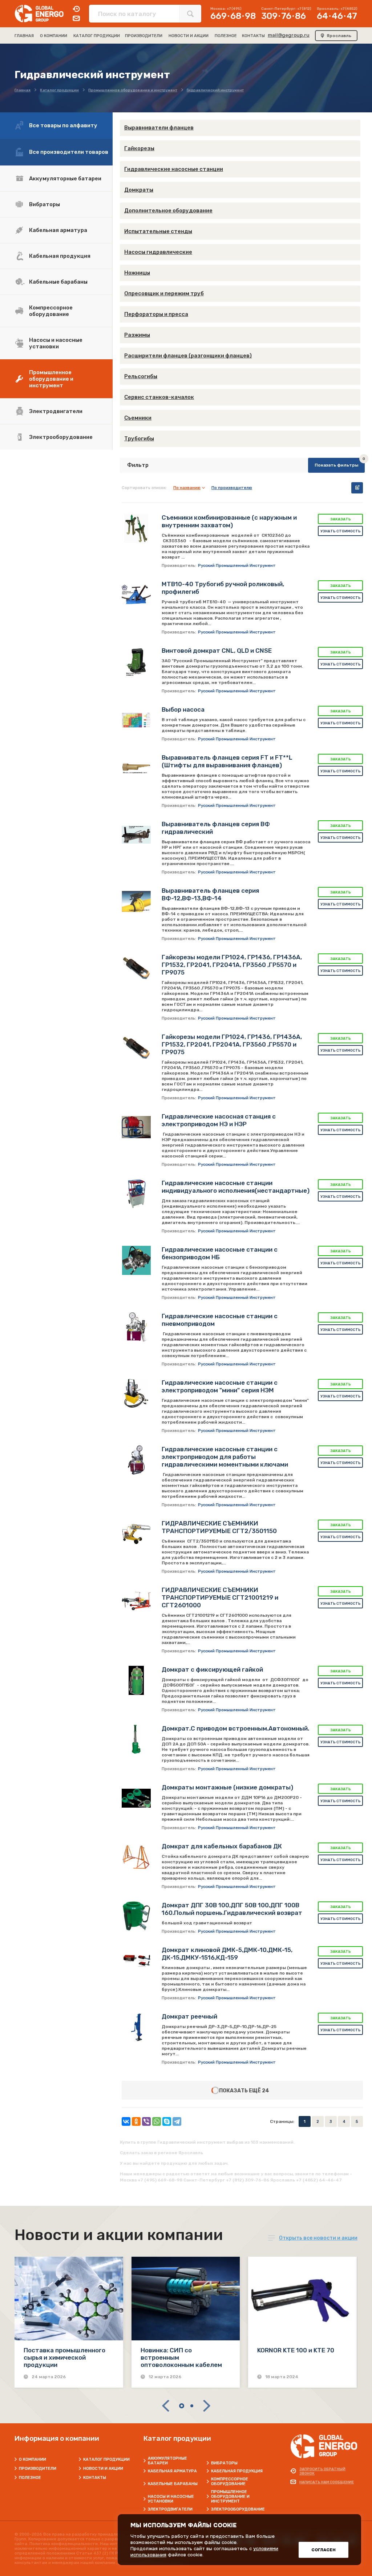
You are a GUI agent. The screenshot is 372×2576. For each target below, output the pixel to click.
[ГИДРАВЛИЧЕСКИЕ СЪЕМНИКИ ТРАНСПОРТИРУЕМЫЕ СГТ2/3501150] (136, 1534)
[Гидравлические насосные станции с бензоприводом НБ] (136, 1260)
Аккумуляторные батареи (65, 179)
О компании (33, 2459)
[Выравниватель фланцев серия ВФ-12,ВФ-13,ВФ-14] (136, 901)
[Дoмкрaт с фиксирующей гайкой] (136, 1680)
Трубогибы (139, 439)
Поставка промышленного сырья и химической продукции (64, 2357)
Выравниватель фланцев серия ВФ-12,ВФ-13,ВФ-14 (210, 894)
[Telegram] (177, 2121)
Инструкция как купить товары (357, 488)
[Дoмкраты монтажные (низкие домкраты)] (136, 1798)
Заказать (341, 519)
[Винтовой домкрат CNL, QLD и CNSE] (136, 661)
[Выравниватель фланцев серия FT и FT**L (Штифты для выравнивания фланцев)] (136, 768)
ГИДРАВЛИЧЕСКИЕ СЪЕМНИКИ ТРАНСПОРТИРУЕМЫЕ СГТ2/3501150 (219, 1527)
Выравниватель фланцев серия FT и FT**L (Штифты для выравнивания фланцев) (227, 761)
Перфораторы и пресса (156, 314)
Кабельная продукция (60, 256)
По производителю (232, 488)
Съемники (138, 418)
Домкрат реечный (189, 2016)
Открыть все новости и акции (318, 2238)
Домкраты (139, 190)
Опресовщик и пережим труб (164, 293)
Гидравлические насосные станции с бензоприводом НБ (220, 1253)
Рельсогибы (141, 376)
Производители (38, 2469)
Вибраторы (45, 204)
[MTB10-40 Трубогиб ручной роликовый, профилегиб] (136, 595)
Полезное (30, 2478)
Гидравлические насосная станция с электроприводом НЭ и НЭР (219, 1120)
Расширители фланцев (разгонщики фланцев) (188, 356)
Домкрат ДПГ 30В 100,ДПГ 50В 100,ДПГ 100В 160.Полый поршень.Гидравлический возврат (232, 1909)
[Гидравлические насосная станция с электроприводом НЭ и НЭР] (136, 1127)
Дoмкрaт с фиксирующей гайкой (212, 1669)
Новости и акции (103, 2469)
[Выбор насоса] (136, 720)
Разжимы (137, 335)
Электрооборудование (61, 437)
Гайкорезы (139, 148)
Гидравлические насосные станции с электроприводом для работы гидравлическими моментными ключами (225, 1457)
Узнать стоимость (341, 531)
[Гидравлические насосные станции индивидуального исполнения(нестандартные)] (136, 1194)
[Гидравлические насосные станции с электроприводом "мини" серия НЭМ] (136, 1393)
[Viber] (146, 2121)
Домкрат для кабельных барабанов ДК (222, 1846)
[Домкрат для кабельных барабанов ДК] (136, 1857)
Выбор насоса (183, 709)
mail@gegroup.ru (289, 35)
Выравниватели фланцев (159, 128)
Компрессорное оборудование (51, 311)
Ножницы (137, 273)
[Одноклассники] (136, 2121)
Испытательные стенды (158, 231)
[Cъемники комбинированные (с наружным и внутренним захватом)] (136, 528)
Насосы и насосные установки (56, 343)
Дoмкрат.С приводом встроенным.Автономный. (235, 1728)
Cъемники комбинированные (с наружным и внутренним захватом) (229, 521)
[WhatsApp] (157, 2121)
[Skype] (167, 2121)
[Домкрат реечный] (136, 2027)
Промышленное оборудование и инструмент (51, 379)
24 (266, 2091)
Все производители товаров (69, 152)
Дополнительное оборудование (168, 211)
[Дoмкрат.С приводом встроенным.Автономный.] (136, 1739)
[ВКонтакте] (126, 2121)
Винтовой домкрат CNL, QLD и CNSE (217, 651)
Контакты (95, 2478)
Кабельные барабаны (58, 282)
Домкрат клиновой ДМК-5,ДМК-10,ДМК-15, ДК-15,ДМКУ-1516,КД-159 (227, 1954)
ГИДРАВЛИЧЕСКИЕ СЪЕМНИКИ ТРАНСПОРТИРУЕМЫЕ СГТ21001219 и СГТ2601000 (220, 1597)
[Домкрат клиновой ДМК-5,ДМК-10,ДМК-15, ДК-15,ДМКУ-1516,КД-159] (136, 1961)
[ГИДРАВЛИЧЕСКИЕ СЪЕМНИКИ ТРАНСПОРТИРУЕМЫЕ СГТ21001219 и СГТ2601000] (136, 1601)
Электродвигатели (56, 411)
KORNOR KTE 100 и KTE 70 (296, 2350)
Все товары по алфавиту (63, 125)
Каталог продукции (106, 2459)
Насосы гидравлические (158, 252)
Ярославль (339, 36)
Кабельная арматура (58, 230)
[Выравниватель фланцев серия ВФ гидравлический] (136, 835)
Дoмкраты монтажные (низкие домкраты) (227, 1787)
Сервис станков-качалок (159, 397)
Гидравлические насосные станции (174, 169)
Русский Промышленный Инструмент (237, 566)
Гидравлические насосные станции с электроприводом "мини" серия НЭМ (220, 1386)
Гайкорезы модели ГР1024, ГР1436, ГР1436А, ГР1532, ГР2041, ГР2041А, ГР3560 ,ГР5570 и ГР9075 (232, 965)
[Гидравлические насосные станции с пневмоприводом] (136, 1327)
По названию (187, 488)
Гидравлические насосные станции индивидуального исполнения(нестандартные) (236, 1187)
